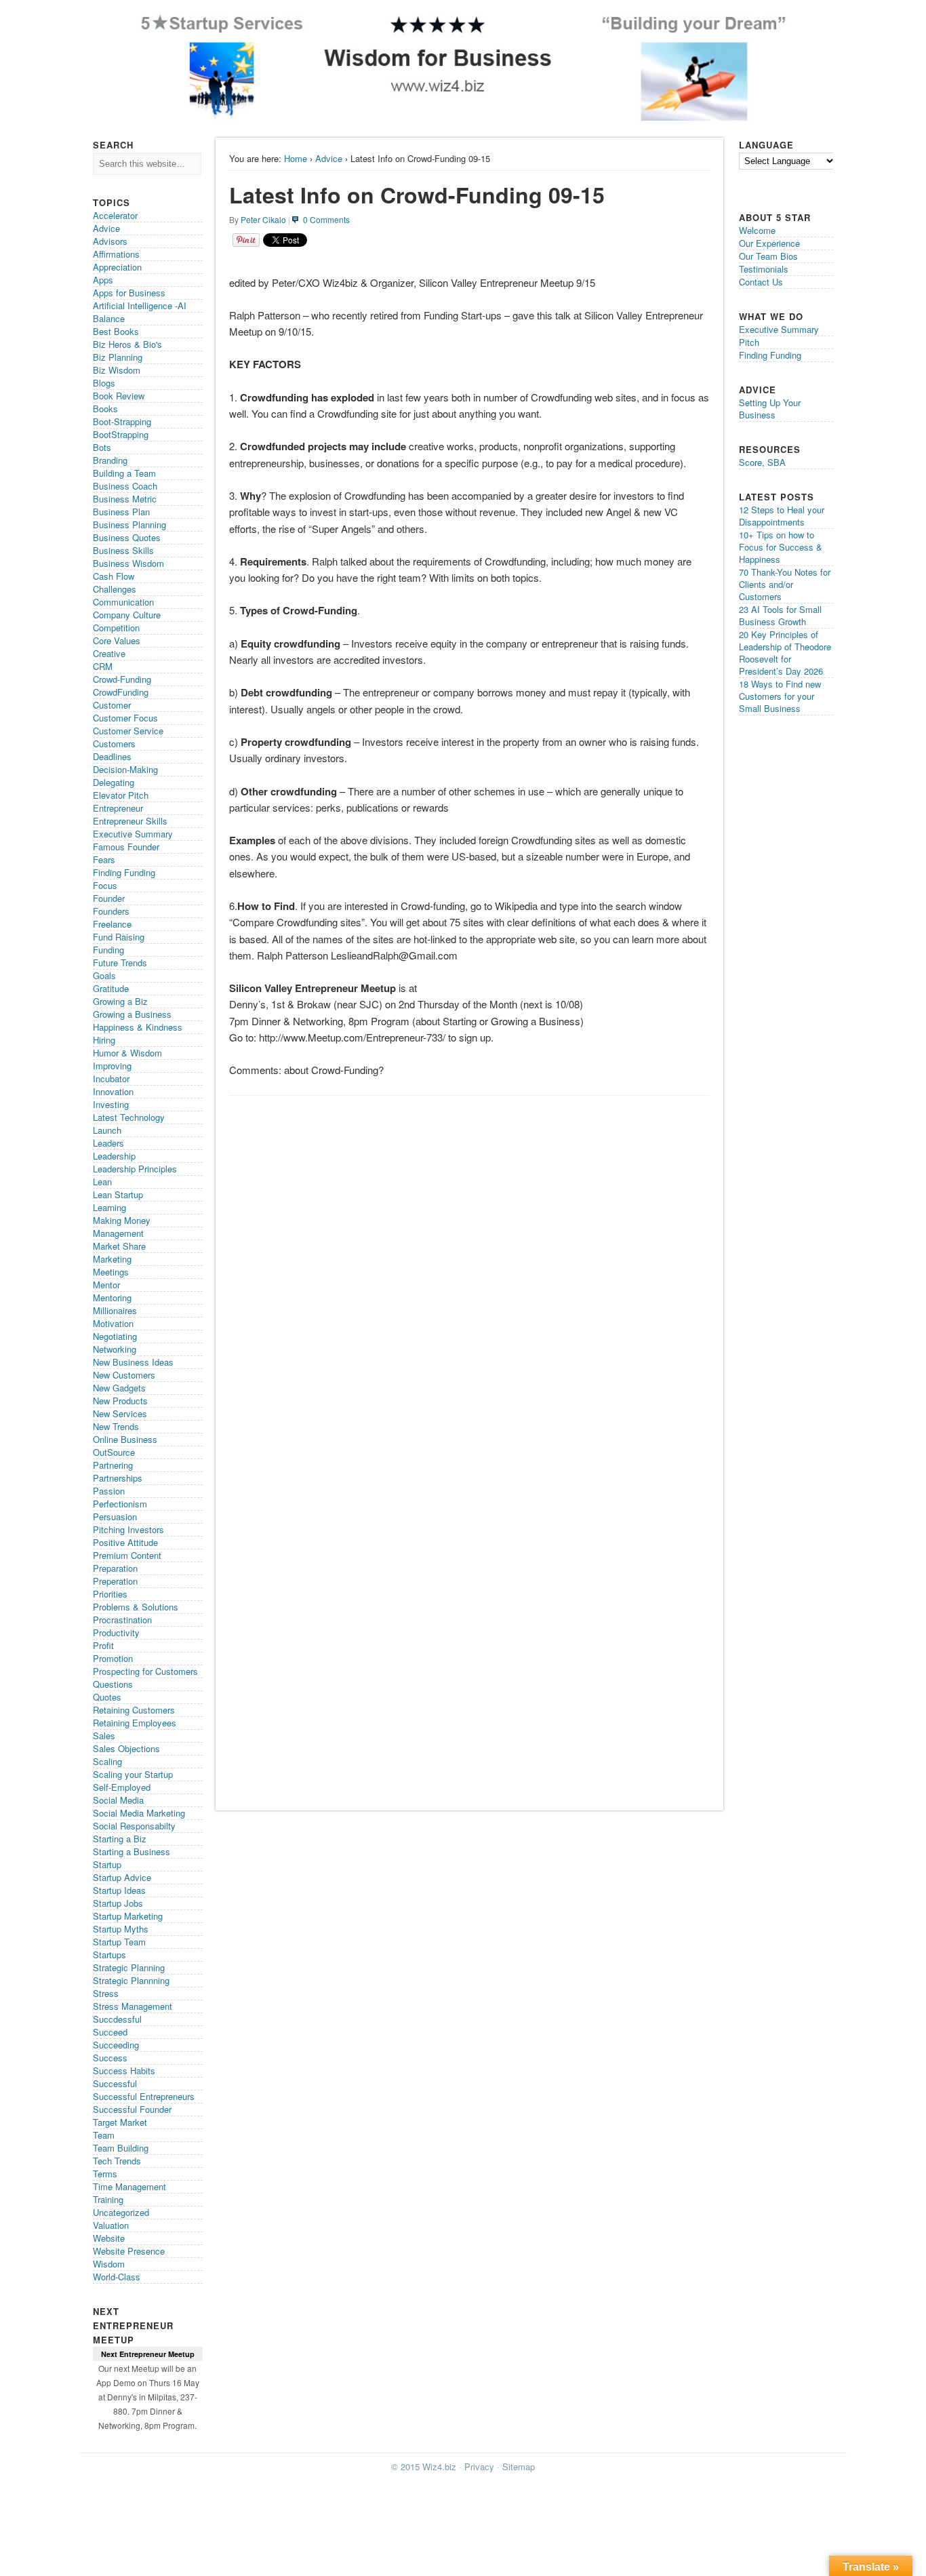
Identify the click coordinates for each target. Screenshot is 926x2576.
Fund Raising (119, 937)
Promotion (113, 1658)
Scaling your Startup (133, 1774)
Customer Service (128, 731)
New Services (120, 1413)
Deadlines (112, 756)
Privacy (479, 2466)
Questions (113, 1684)
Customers (114, 744)
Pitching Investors (128, 1529)
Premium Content (127, 1555)
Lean (102, 1182)
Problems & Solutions (136, 1607)
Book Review (119, 396)
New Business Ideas (133, 1362)
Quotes (107, 1697)
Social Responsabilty (134, 1826)
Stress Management (133, 2006)
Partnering (113, 1465)
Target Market (120, 2122)
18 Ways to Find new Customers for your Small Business (780, 696)
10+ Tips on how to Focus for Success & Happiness (781, 547)
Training (108, 2199)
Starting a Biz (120, 1839)
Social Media (118, 1800)
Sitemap (519, 2466)
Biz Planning (118, 357)
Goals (104, 975)
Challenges (115, 589)
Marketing (112, 1259)
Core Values (117, 640)
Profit (103, 1645)
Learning (109, 1207)
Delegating (114, 782)
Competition (116, 628)
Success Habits (124, 2070)
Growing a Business (132, 1014)
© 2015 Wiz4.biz (424, 2466)
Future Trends (120, 963)
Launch (107, 1130)
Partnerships (118, 1478)
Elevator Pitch (121, 795)
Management (118, 1233)
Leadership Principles (135, 1169)
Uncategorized (121, 2212)
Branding (110, 460)
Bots (102, 447)
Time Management (129, 2186)
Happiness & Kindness (138, 1027)
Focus (105, 885)
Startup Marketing (128, 1916)
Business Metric (125, 499)
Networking (115, 1349)
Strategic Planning (129, 1967)
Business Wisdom (128, 563)
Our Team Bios (768, 256)
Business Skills (123, 550)
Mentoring (112, 1297)
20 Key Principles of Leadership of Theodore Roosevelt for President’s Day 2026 (785, 653)
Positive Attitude (125, 1542)
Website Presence (129, 2251)
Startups (109, 1955)
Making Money (122, 1220)
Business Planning (129, 524)
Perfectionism (120, 1504)
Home (296, 158)
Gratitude (111, 988)
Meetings (111, 1272)
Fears (104, 859)
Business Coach (125, 486)
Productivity (116, 1632)
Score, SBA (762, 462)
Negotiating (115, 1336)
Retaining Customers (134, 1710)
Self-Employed (122, 1787)
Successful (115, 2083)
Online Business (125, 1439)
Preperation (115, 1581)
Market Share (119, 1246)
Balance (109, 318)
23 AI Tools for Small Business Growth (780, 615)
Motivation (113, 1323)
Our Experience (769, 243)
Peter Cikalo (263, 219)
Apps (103, 280)
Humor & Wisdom (127, 1053)
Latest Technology (129, 1117)
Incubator (111, 1078)
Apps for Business (129, 293)
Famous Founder (126, 847)
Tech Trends (117, 2161)
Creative (109, 653)
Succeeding (116, 2045)
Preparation (115, 1568)
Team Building (121, 2148)
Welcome (757, 230)
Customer (112, 705)
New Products (120, 1401)
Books (105, 409)
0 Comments (326, 219)
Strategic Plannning (131, 1980)
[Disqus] (469, 1273)
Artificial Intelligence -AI (140, 305)
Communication (123, 602)
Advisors (110, 241)
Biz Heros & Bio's (127, 344)
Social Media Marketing (139, 1813)
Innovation (113, 1091)
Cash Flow (114, 576)
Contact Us (761, 282)
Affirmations (116, 254)
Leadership (114, 1156)
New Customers (124, 1375)
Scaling (107, 1761)
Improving (112, 1066)
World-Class (117, 2277)
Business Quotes (127, 537)
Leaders (108, 1143)
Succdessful (117, 2019)
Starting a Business (132, 1851)
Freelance (112, 924)
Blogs (104, 383)
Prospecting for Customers (145, 1671)
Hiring (104, 1040)
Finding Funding (124, 872)
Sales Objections (126, 1748)
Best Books (116, 331)
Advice (329, 158)
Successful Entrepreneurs (144, 2096)
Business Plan (121, 512)
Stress (106, 1993)
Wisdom (109, 2264)
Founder (109, 898)
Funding (108, 950)
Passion (109, 1491)
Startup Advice (122, 1877)
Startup (107, 1864)
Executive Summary (133, 834)
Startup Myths (121, 1929)
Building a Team (124, 473)
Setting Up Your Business (770, 409)
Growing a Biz (120, 1001)
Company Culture (127, 615)
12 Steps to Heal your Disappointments (782, 516)
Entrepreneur (118, 808)
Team (104, 2135)
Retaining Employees (135, 1723)
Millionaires (115, 1310)
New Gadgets (119, 1388)
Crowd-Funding (122, 679)
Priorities (110, 1594)
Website (109, 2238)
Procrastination (122, 1620)
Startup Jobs (118, 1903)
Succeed (110, 2032)
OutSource (114, 1452)
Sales (104, 1736)
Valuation (111, 2225)
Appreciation (117, 267)
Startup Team (119, 1942)
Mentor (106, 1285)
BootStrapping (121, 434)
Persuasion (115, 1517)
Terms (105, 2174)
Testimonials (764, 269)
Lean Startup (118, 1194)
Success (110, 2058)
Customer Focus (125, 718)
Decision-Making (125, 769)
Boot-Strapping (122, 421)
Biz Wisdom (117, 370)
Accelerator (115, 215)
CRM (103, 666)
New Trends (116, 1426)
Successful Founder (132, 2109)
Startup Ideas (119, 1890)
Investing (111, 1104)
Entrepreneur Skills (130, 821)
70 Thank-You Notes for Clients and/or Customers (785, 584)
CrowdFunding (121, 692)
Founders (111, 911)
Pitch (749, 342)
